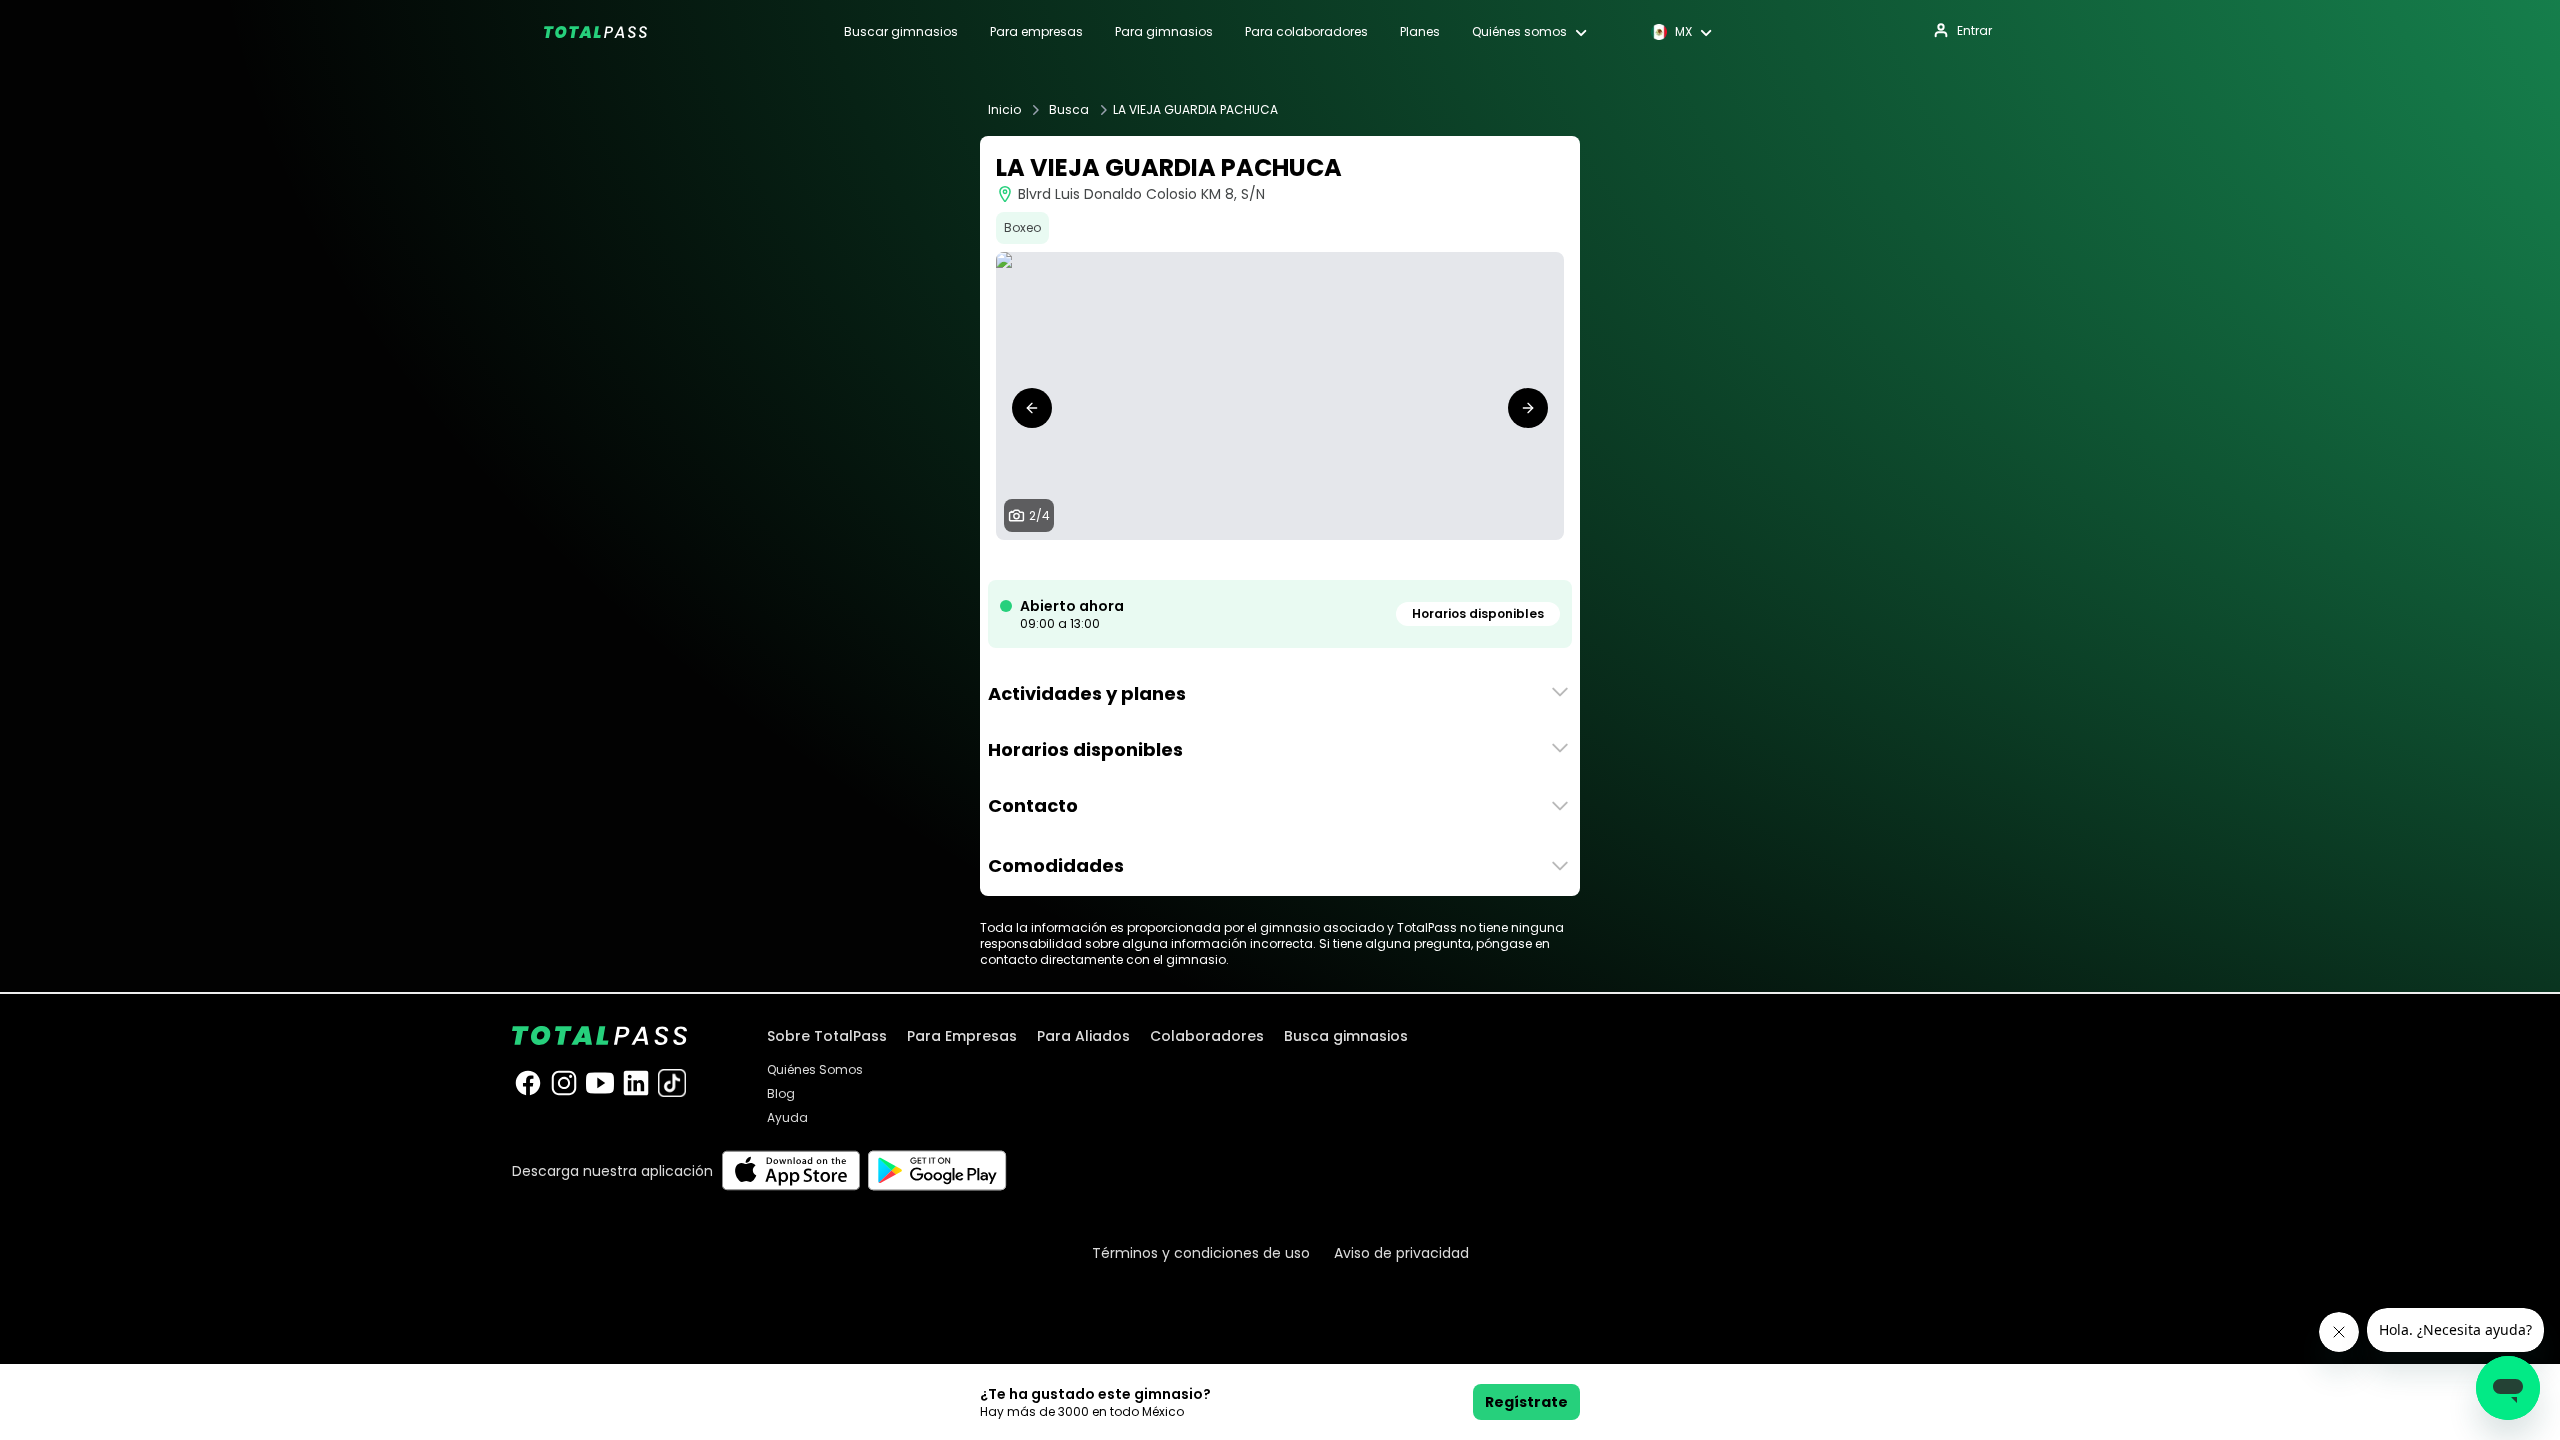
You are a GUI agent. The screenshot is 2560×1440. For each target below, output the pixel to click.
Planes (1420, 32)
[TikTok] (672, 1083)
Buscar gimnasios (901, 32)
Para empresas (1036, 32)
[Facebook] (528, 1083)
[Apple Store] (790, 1170)
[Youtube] (600, 1083)
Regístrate (1526, 1402)
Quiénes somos (1519, 32)
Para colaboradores (1306, 32)
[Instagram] (564, 1083)
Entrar (1974, 30)
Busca (1069, 110)
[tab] (1256, 560)
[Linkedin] (636, 1083)
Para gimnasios (1164, 32)
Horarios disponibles (1478, 613)
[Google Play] (937, 1170)
